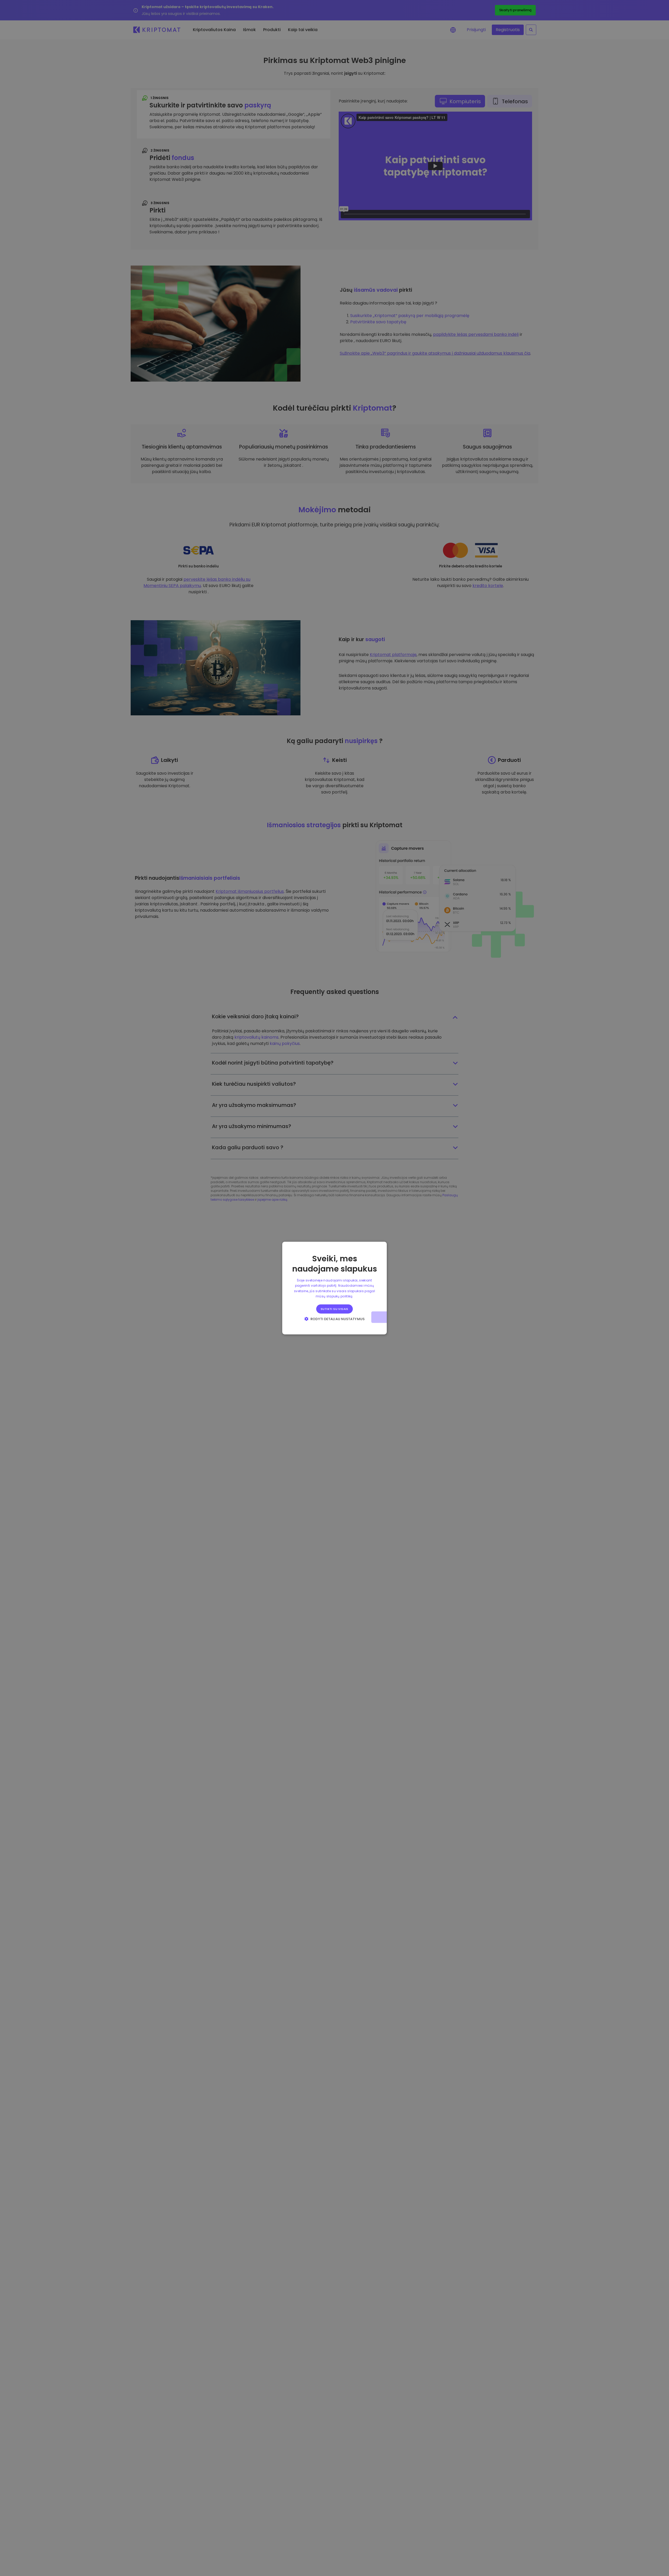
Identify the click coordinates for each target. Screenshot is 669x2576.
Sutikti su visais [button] (334, 1309)
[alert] (334, 1288)
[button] (334, 1319)
